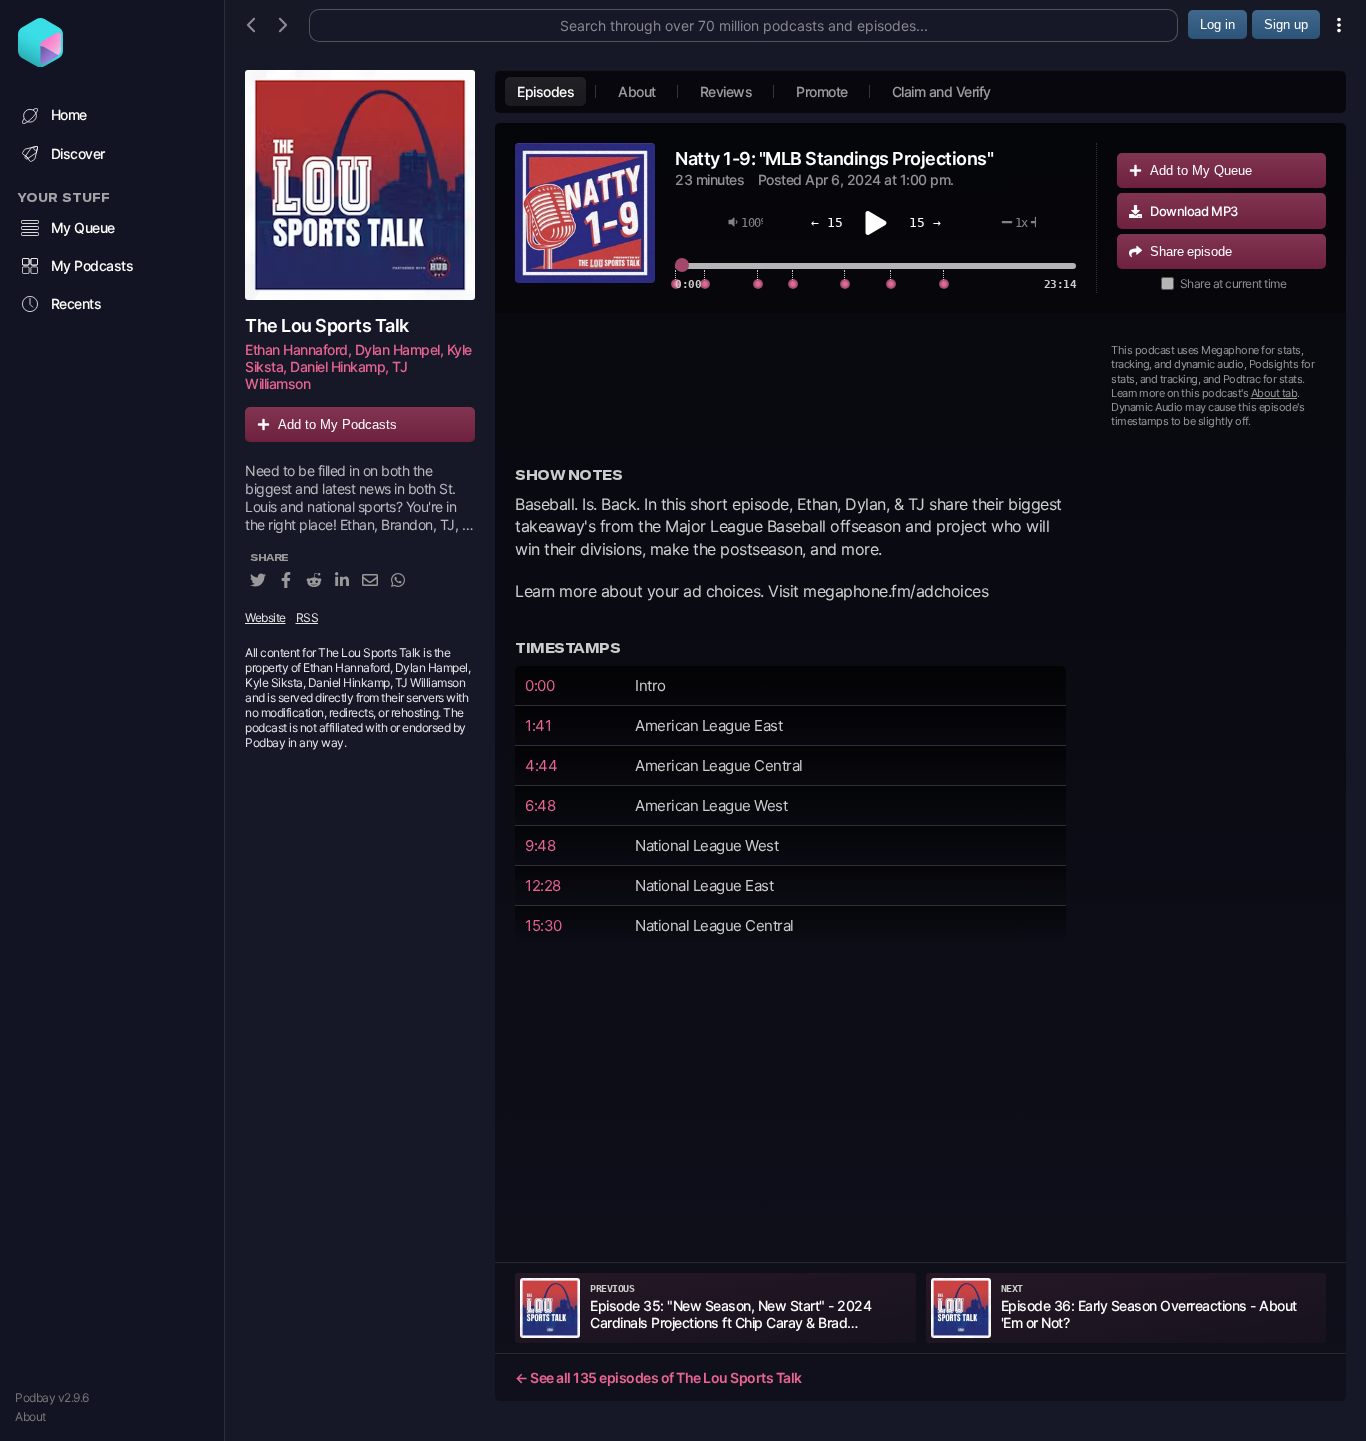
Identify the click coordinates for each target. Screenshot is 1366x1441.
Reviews (726, 91)
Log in (1217, 24)
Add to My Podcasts (337, 424)
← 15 (827, 222)
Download (1194, 211)
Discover (78, 153)
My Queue (83, 227)
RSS (307, 618)
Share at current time (1233, 283)
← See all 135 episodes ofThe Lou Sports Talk (658, 1377)
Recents (76, 303)
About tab (1274, 393)
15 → (925, 222)
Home (69, 114)
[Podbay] (40, 61)
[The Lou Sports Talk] (360, 185)
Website (265, 618)
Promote (822, 91)
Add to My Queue (1201, 170)
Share (1191, 251)
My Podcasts (92, 265)
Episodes (545, 91)
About (30, 1416)
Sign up (1286, 24)
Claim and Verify (941, 91)
